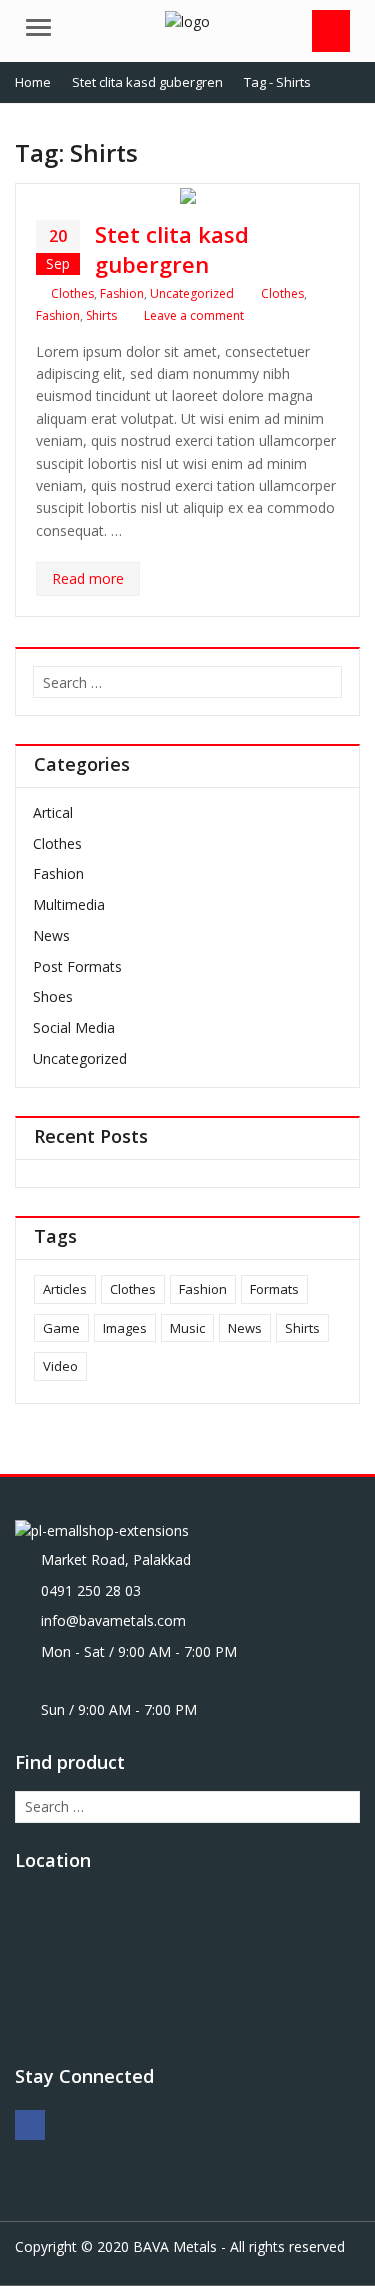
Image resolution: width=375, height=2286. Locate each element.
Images (125, 1328)
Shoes (53, 996)
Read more (88, 578)
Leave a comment (194, 315)
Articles (65, 1289)
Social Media (74, 1027)
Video (60, 1366)
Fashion (122, 293)
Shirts (101, 315)
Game (61, 1328)
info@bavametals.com (113, 1620)
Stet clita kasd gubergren (172, 249)
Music (187, 1328)
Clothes (72, 293)
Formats (274, 1289)
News (51, 935)
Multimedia (69, 904)
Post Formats (77, 966)
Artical (53, 812)
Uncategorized (192, 293)
